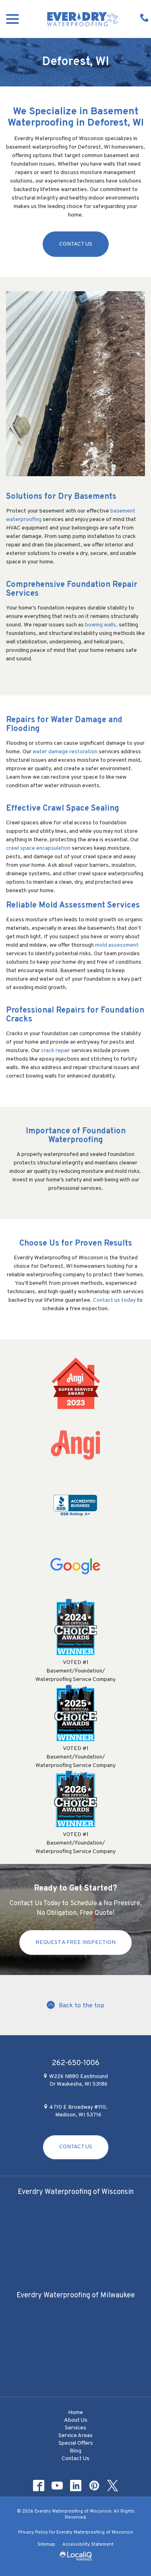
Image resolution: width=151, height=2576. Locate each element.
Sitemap (46, 2544)
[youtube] (57, 2486)
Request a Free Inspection (75, 1943)
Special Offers (76, 2443)
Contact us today (114, 1300)
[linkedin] (75, 2486)
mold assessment (117, 945)
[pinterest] (94, 2486)
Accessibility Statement (88, 2544)
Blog (75, 2451)
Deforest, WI (75, 62)
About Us (76, 2420)
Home (75, 2413)
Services (75, 2428)
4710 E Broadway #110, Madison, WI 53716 (78, 2111)
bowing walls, (101, 625)
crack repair (56, 1051)
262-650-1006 (76, 2063)
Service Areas (75, 2436)
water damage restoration (65, 752)
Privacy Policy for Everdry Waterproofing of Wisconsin (76, 2532)
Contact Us (76, 244)
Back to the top (82, 2006)
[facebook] (38, 2486)
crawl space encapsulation (38, 848)
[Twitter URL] (112, 2486)
